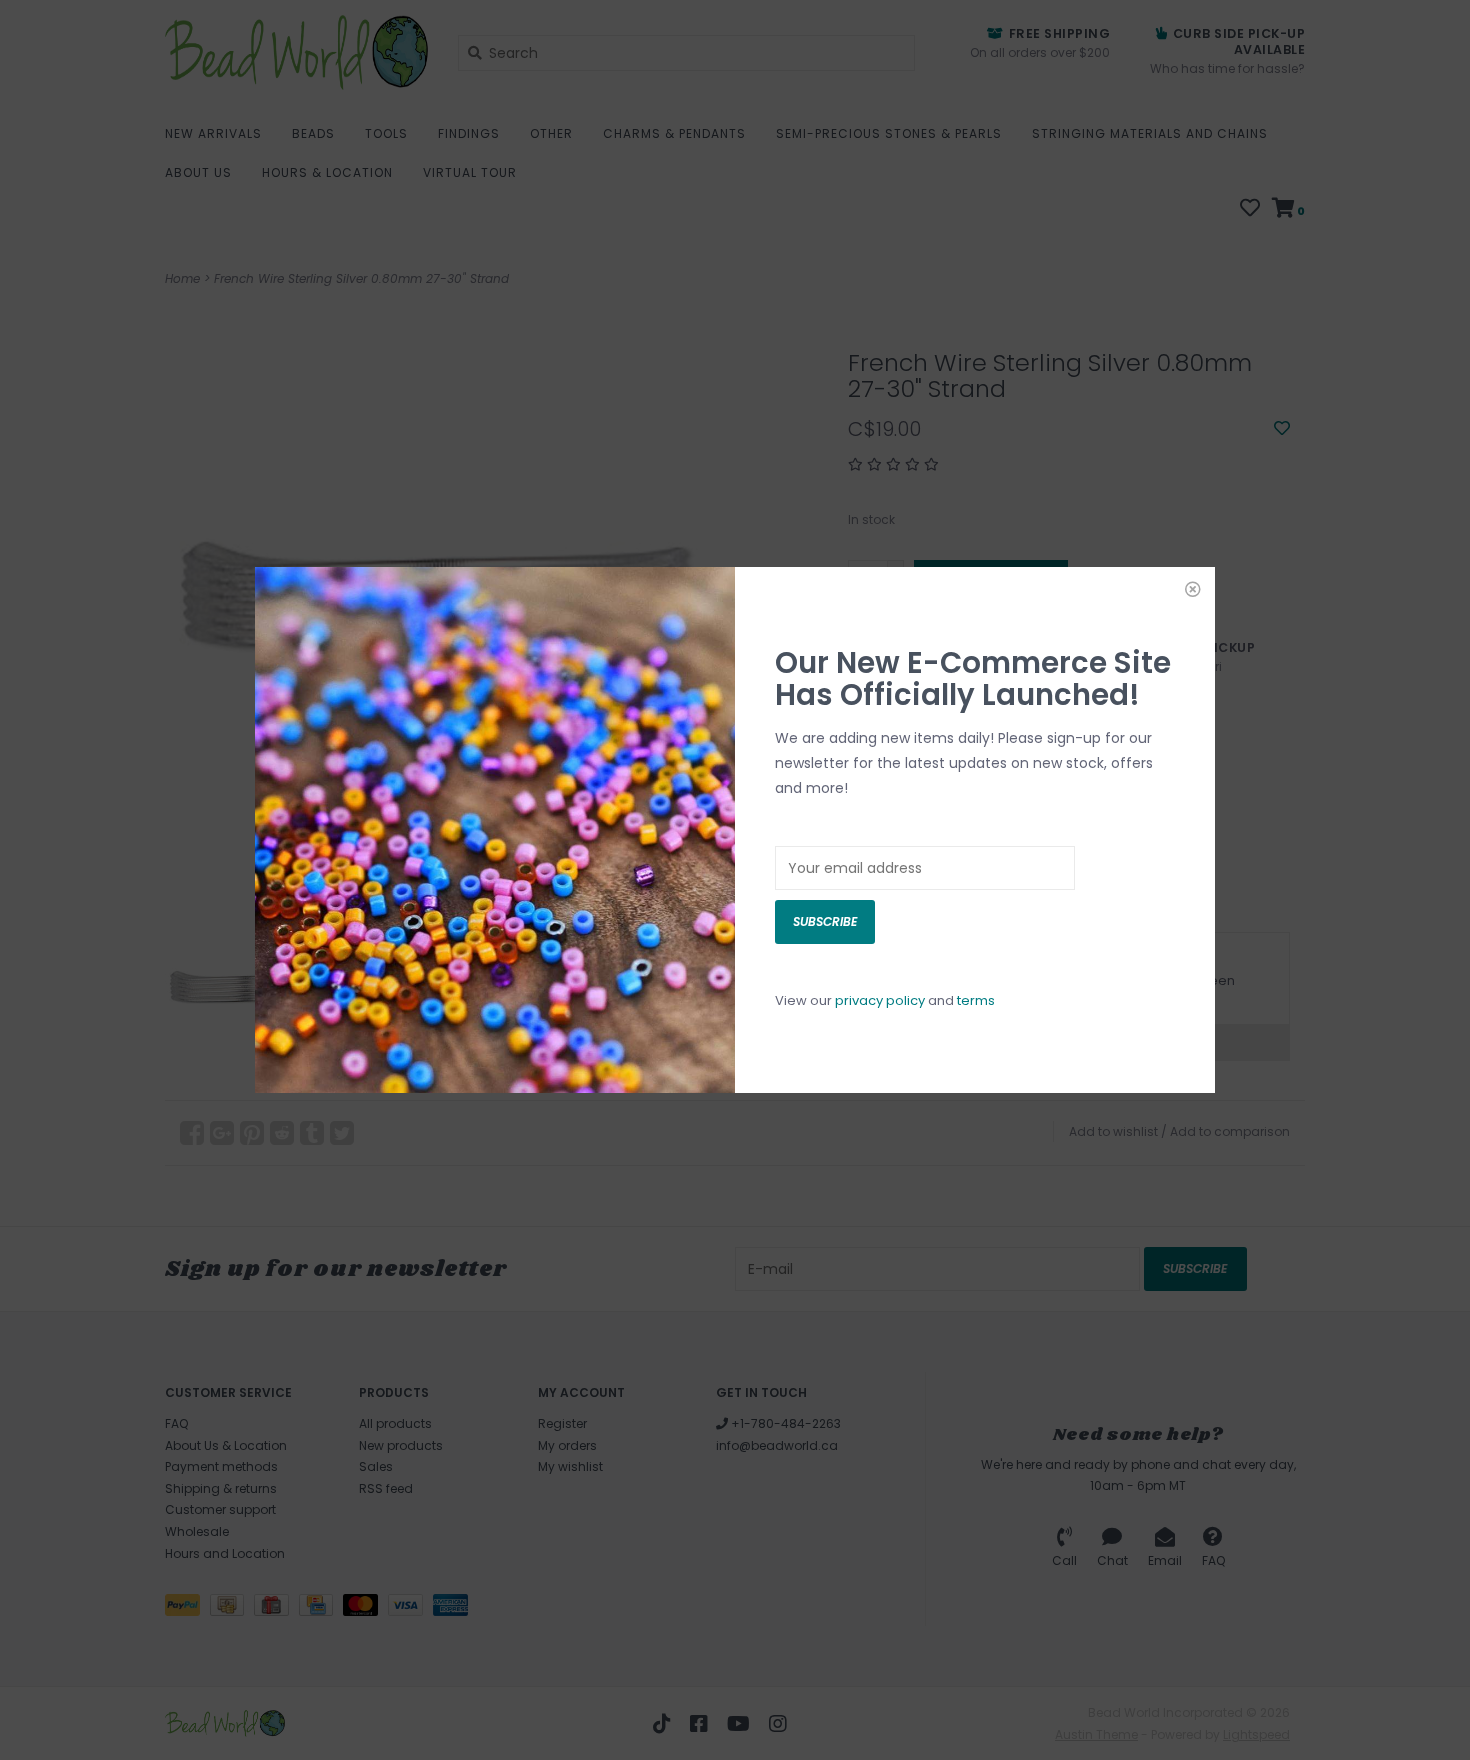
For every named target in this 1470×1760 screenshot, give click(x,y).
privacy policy (880, 1000)
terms (976, 1000)
